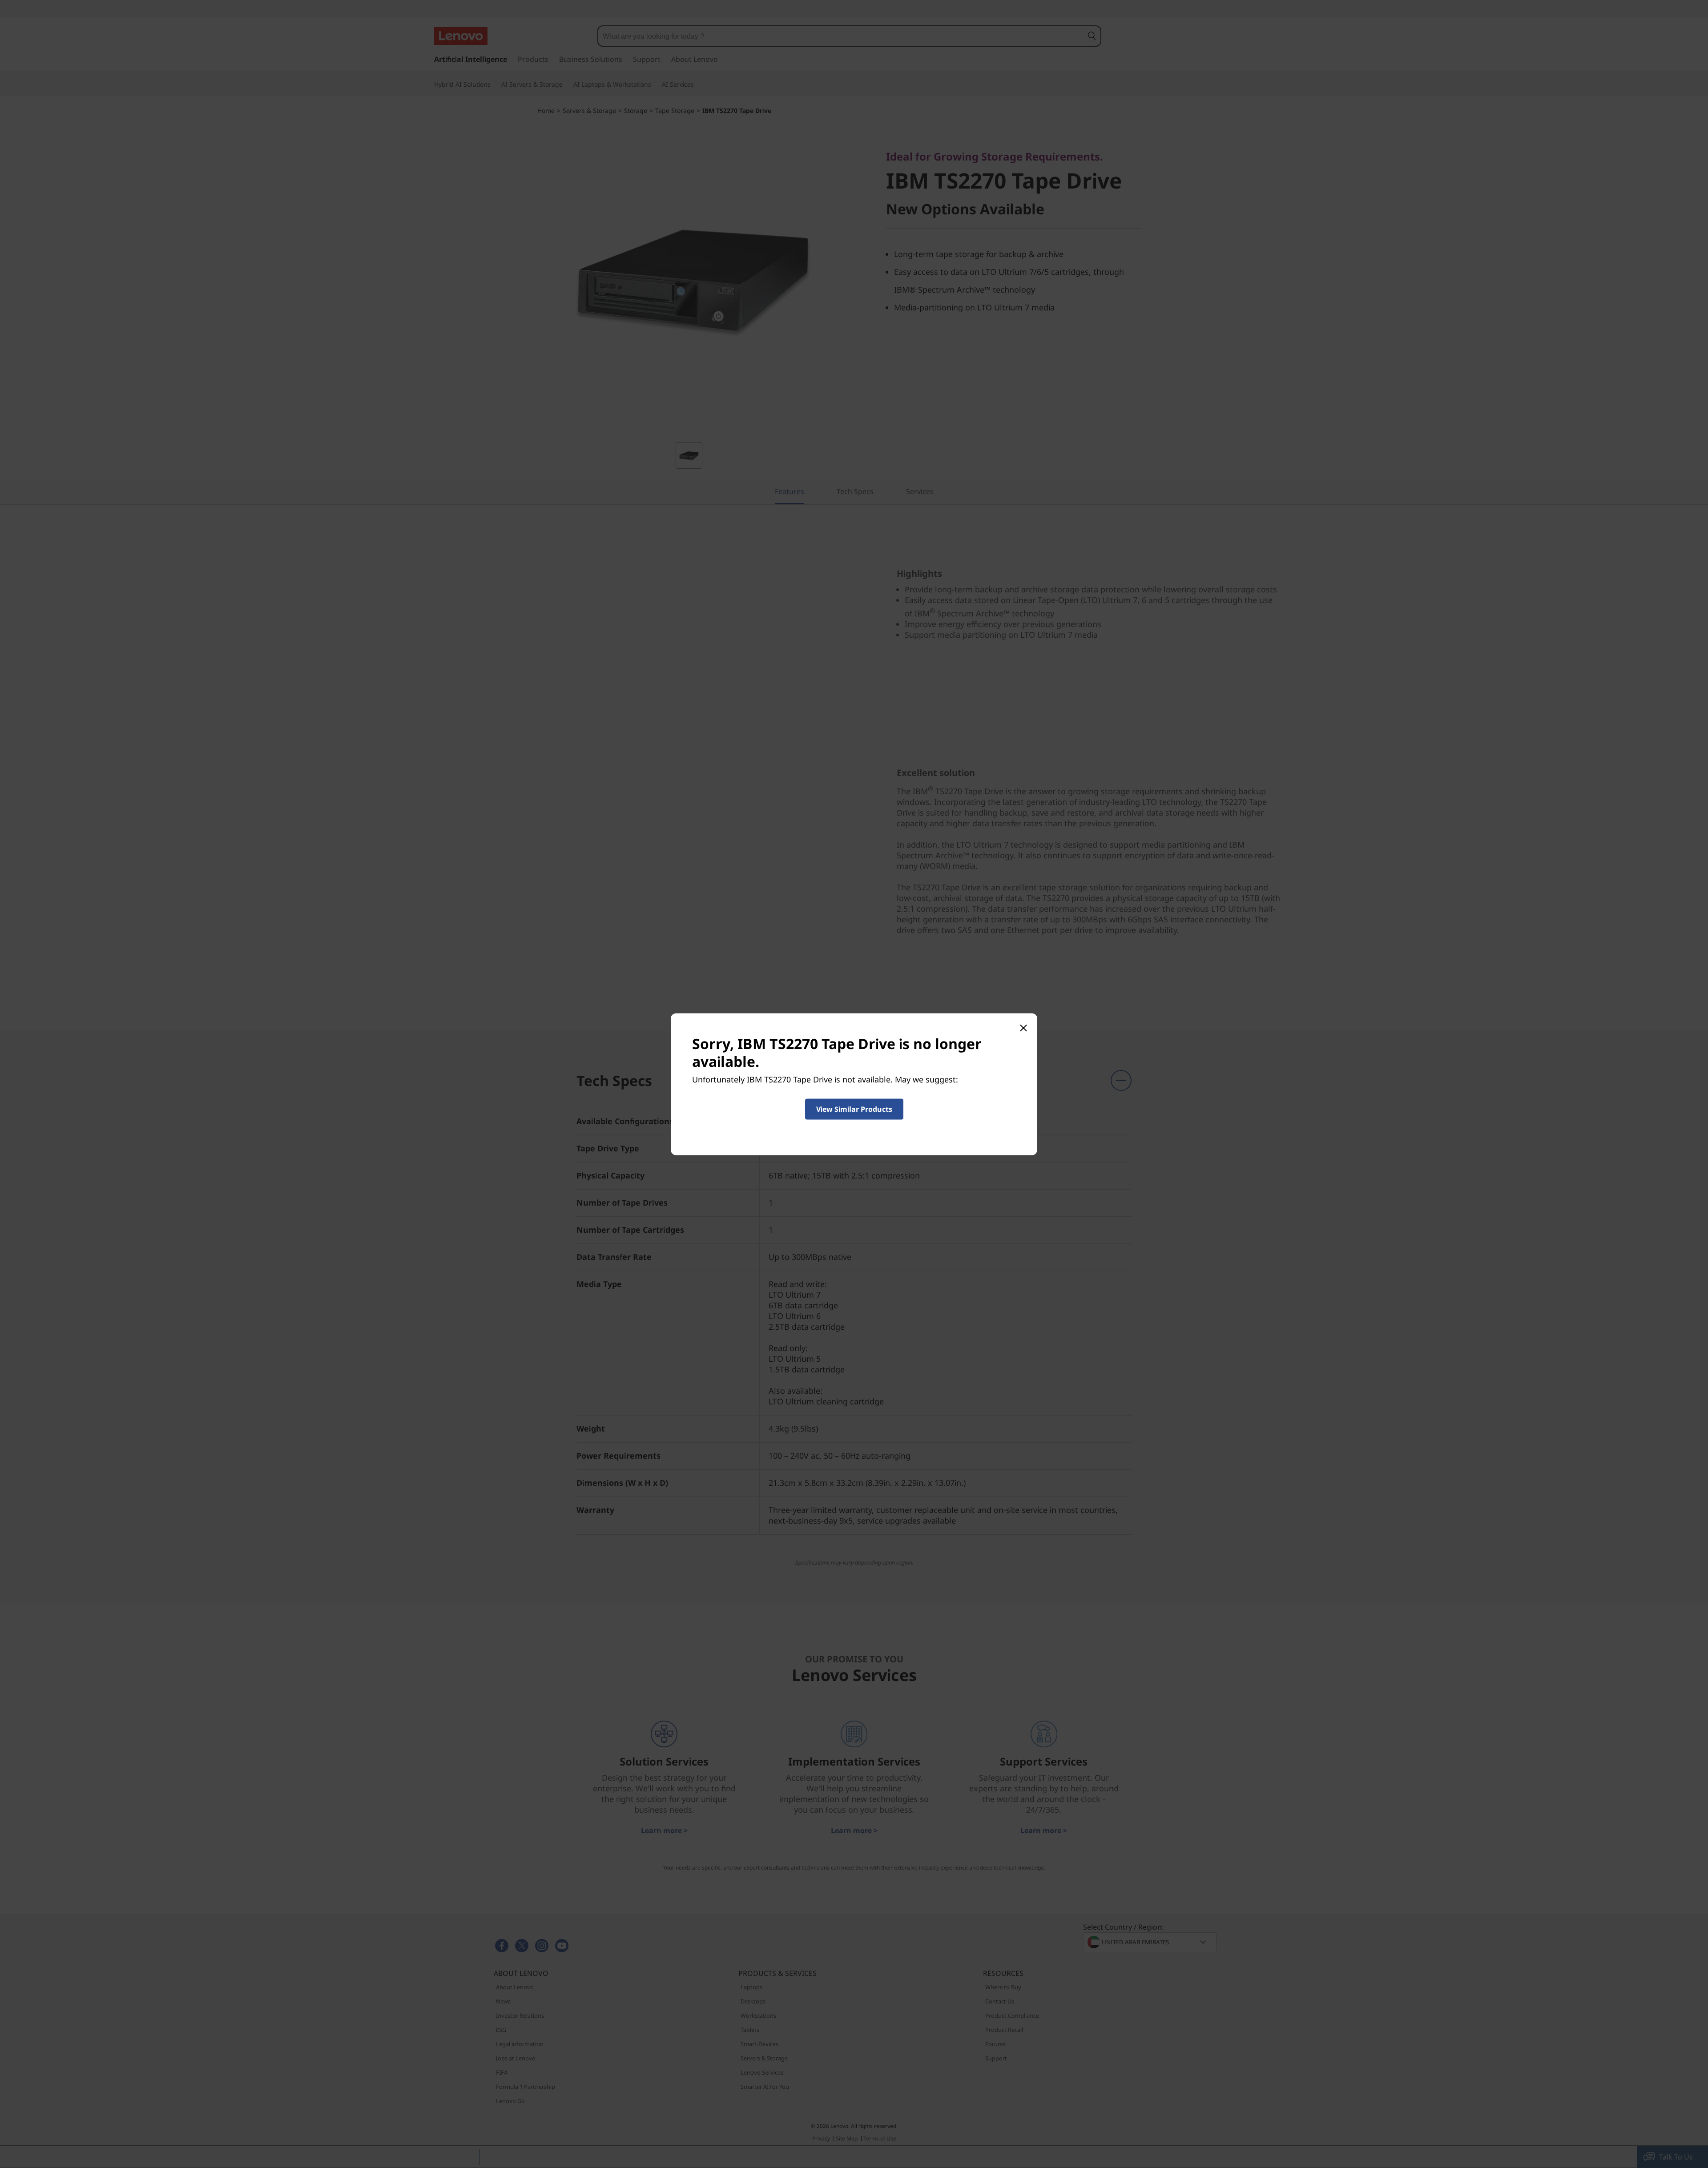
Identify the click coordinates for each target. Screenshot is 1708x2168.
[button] (854, 1109)
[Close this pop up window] (1023, 1027)
